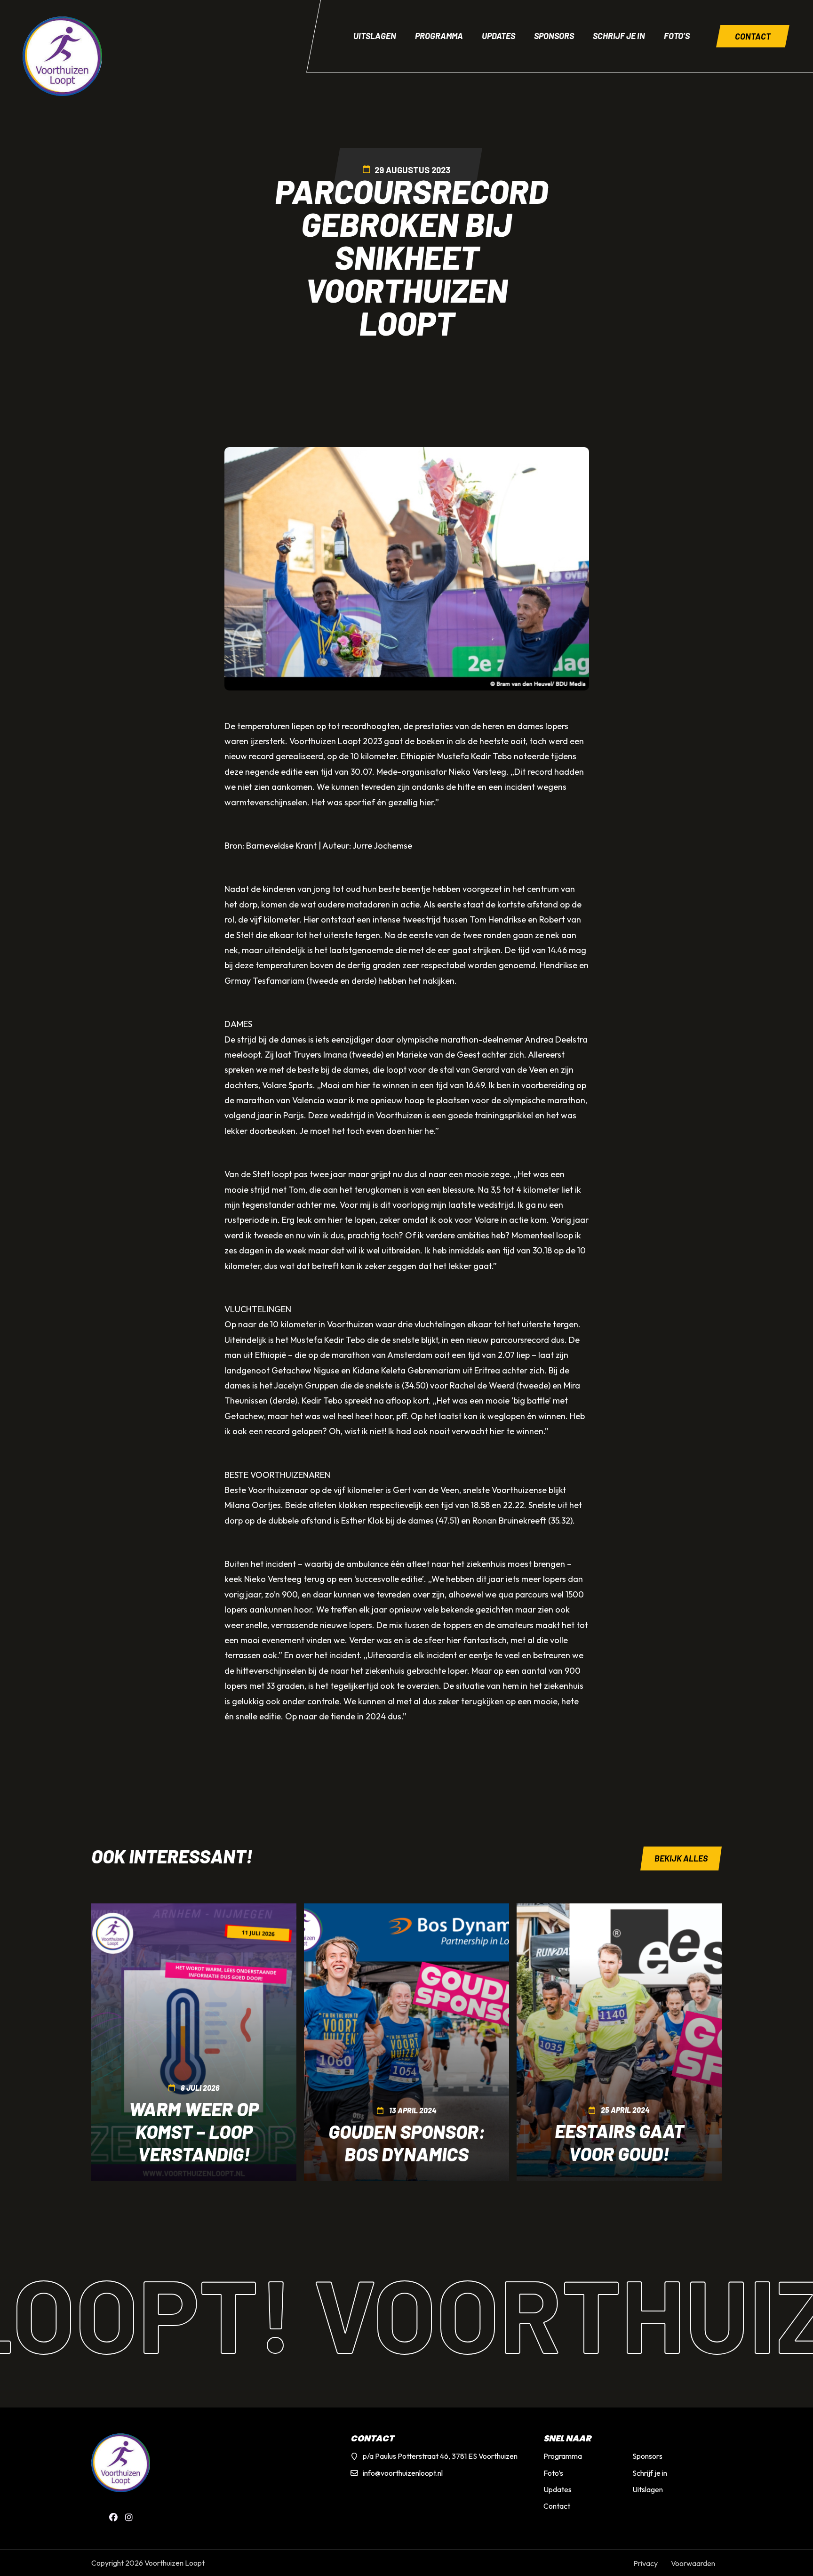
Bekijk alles (681, 1858)
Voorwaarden (693, 2563)
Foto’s (677, 36)
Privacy (646, 2563)
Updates (498, 36)
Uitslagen (375, 36)
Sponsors (554, 36)
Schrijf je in (619, 36)
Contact (753, 36)
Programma (439, 36)
